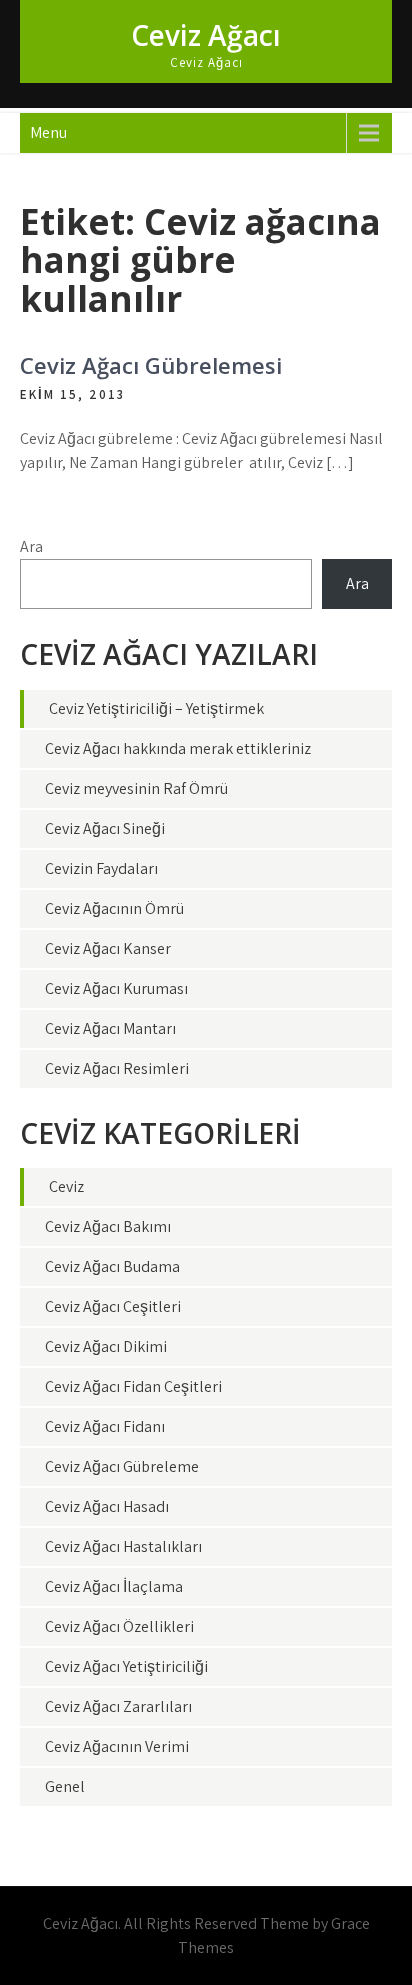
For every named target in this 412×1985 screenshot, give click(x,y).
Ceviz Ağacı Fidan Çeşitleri (133, 1386)
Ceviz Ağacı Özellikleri (119, 1626)
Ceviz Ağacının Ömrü (114, 908)
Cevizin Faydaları (101, 868)
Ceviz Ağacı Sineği (105, 828)
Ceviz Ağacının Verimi (117, 1746)
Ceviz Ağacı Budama (112, 1266)
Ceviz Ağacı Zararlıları (118, 1706)
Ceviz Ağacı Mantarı (110, 1028)
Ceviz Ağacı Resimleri (117, 1068)
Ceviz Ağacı (206, 35)
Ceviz (66, 1186)
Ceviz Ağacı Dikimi (106, 1346)
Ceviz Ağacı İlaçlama (114, 1586)
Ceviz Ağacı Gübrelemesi (151, 365)
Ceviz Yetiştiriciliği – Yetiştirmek (156, 708)
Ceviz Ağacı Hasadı (107, 1506)
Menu (48, 132)
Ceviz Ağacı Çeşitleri (113, 1306)
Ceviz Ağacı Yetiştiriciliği (126, 1666)
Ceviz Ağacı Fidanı (105, 1426)
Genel (65, 1786)
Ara (31, 546)
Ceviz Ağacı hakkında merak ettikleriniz (178, 748)
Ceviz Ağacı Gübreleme (122, 1466)
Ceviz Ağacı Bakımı (108, 1226)
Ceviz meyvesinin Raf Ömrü (136, 788)
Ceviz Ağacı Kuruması (116, 988)
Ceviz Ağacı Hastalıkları (123, 1546)
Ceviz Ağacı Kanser (108, 948)
